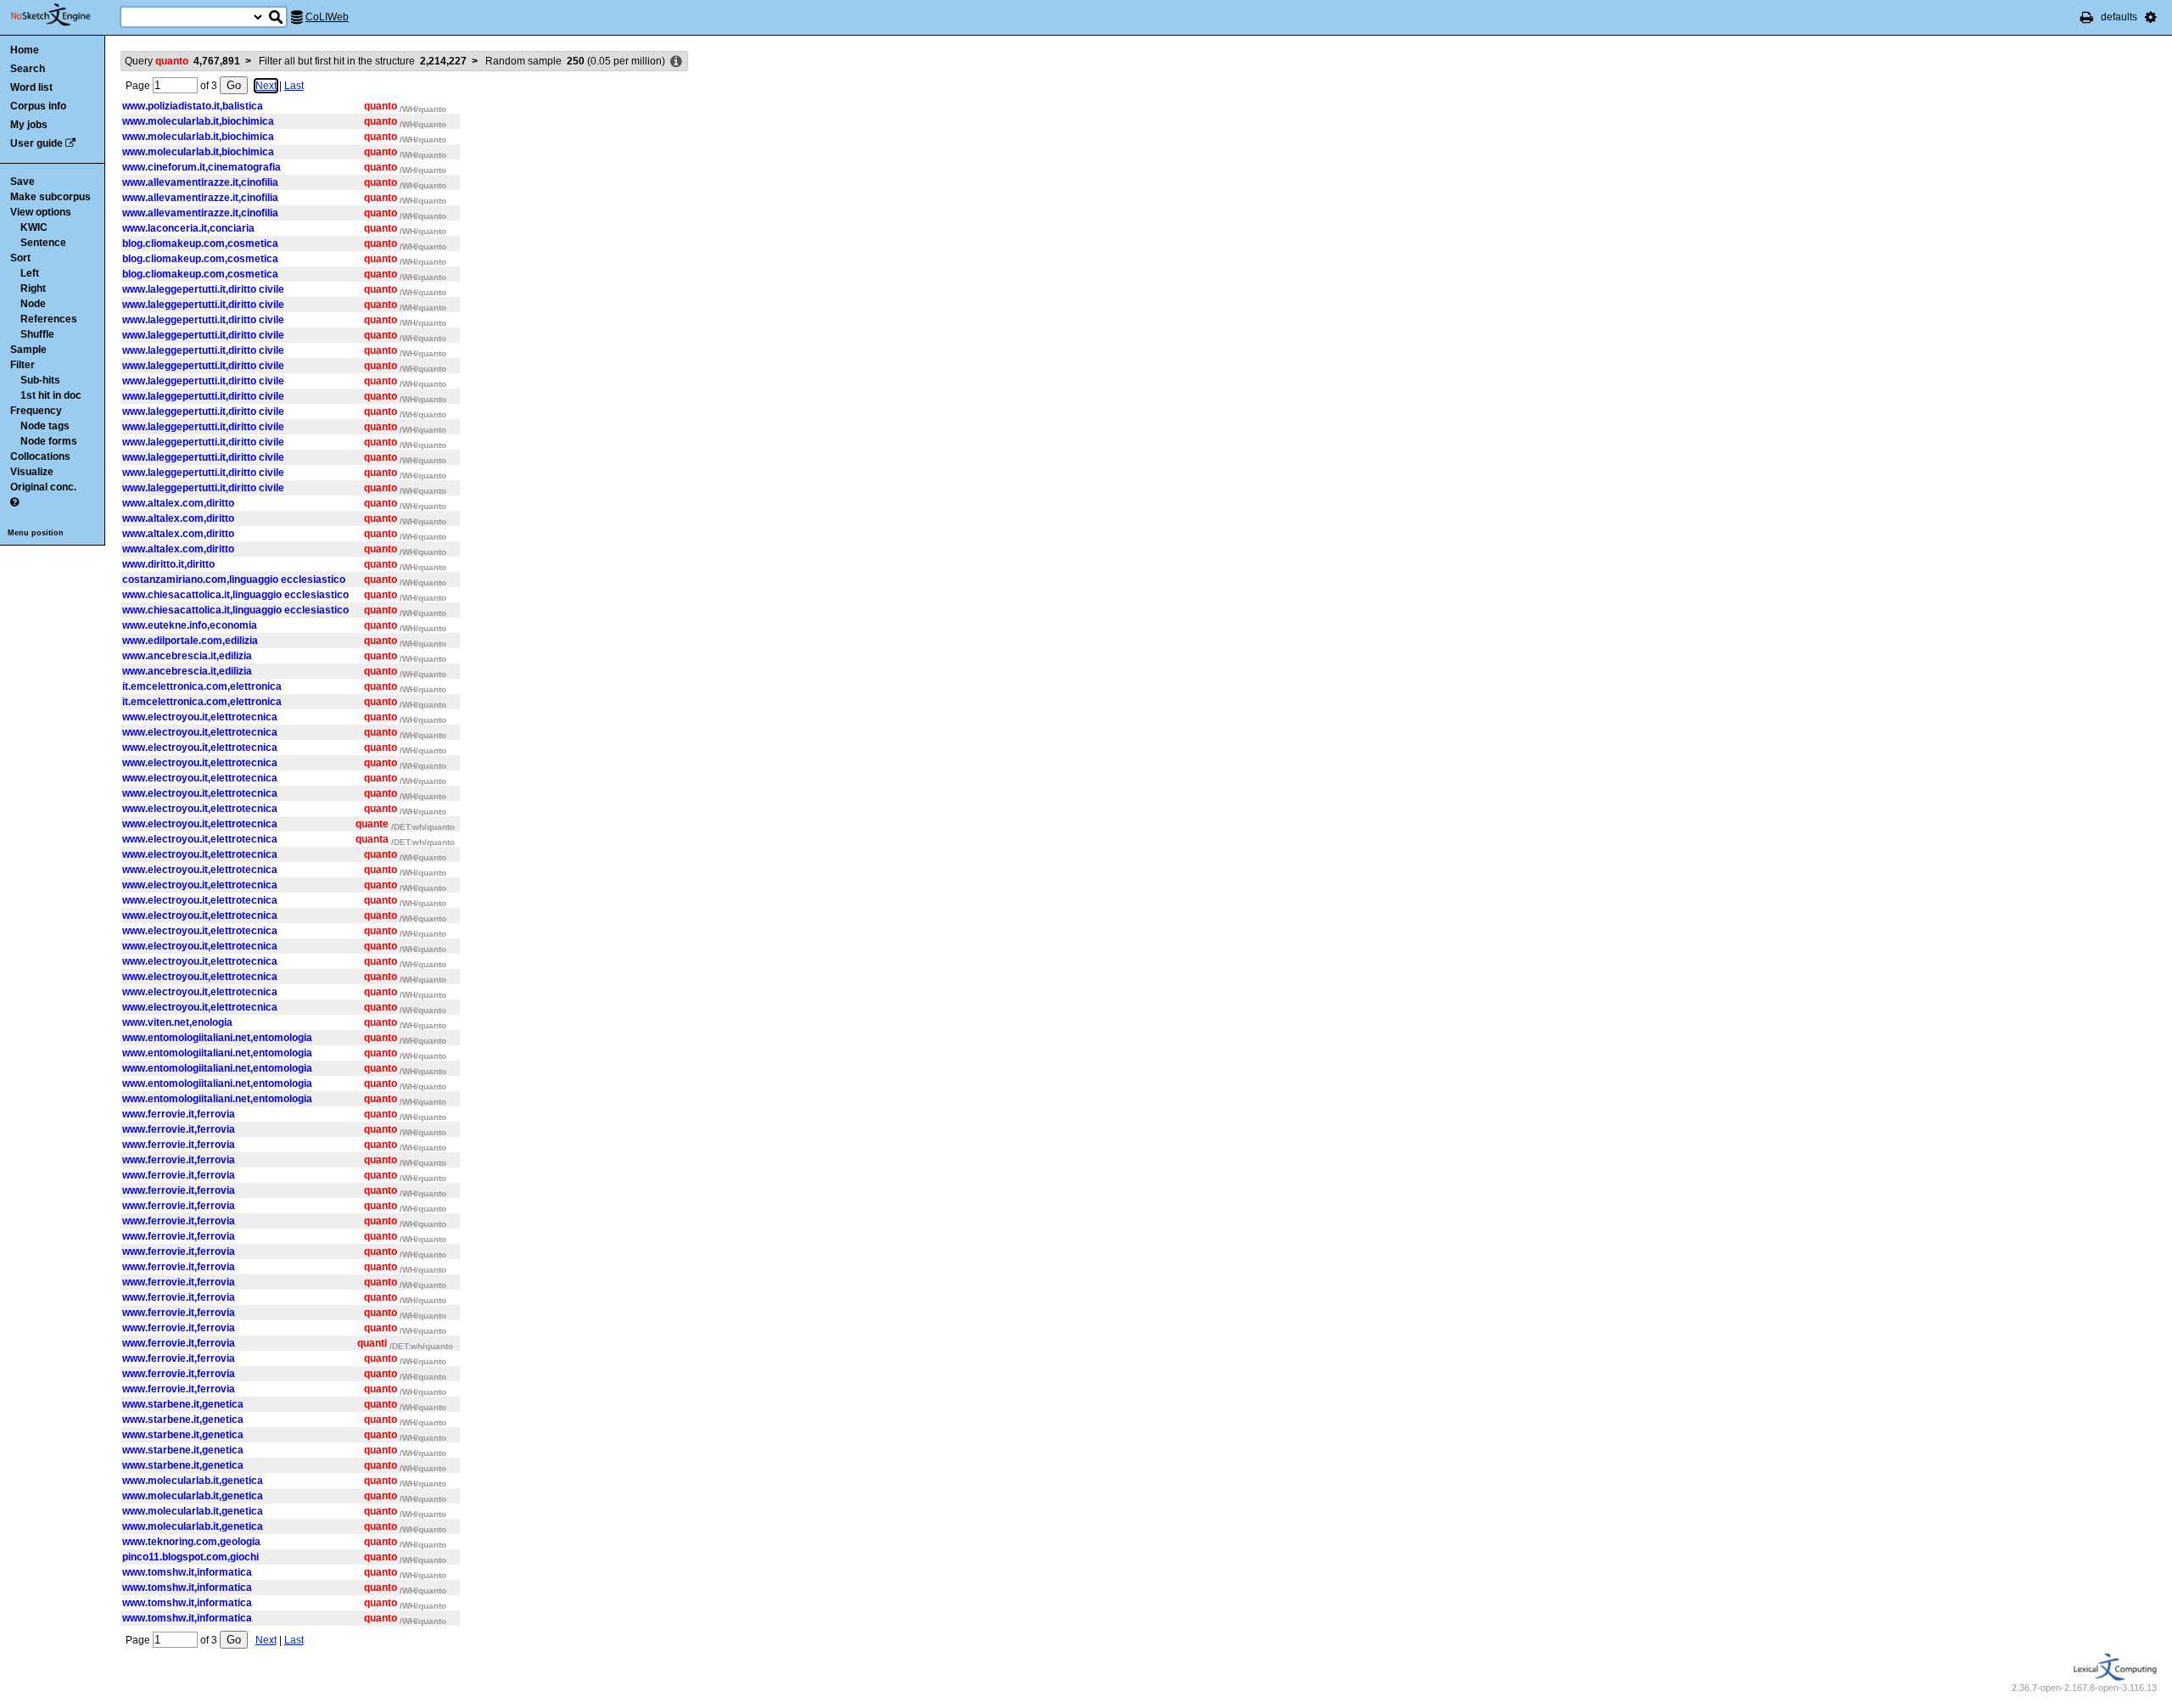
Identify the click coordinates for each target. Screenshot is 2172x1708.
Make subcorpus (50, 197)
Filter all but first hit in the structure (363, 61)
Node (33, 304)
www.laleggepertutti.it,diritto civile (203, 289)
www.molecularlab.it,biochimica (198, 121)
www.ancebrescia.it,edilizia (187, 656)
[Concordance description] (676, 62)
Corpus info (38, 106)
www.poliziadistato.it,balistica (193, 106)
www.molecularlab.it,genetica (193, 1481)
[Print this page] (2087, 17)
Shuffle (37, 334)
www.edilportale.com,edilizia (190, 641)
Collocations (40, 456)
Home (25, 50)
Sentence (43, 243)
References (49, 319)
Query (182, 61)
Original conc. (43, 487)
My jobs (29, 125)
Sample (28, 350)
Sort (20, 258)
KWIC (34, 227)
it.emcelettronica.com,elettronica (202, 686)
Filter (22, 365)
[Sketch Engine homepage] (63, 15)
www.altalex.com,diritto (178, 503)
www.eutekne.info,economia (190, 625)
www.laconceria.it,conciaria (188, 228)
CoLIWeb (327, 17)
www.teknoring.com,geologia (191, 1542)
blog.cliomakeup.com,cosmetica (200, 244)
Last (294, 86)
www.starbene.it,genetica (183, 1404)
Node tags (45, 426)
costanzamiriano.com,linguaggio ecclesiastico (234, 580)
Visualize (32, 472)
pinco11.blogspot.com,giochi (190, 1557)
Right (33, 288)
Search (28, 69)
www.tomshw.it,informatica (187, 1572)
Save (22, 182)
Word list (31, 87)
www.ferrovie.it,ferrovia (179, 1114)
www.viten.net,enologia (177, 1022)
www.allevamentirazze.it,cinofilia (200, 182)
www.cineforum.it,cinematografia (202, 167)
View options (41, 212)
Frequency (36, 411)
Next (266, 86)
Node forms (49, 441)
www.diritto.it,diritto (168, 564)
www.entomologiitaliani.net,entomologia (217, 1038)
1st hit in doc (51, 395)
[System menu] (2151, 17)
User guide (36, 143)
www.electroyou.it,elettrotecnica (200, 717)
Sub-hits (40, 380)
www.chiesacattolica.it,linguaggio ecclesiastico (235, 595)
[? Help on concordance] (14, 502)
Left (30, 273)
